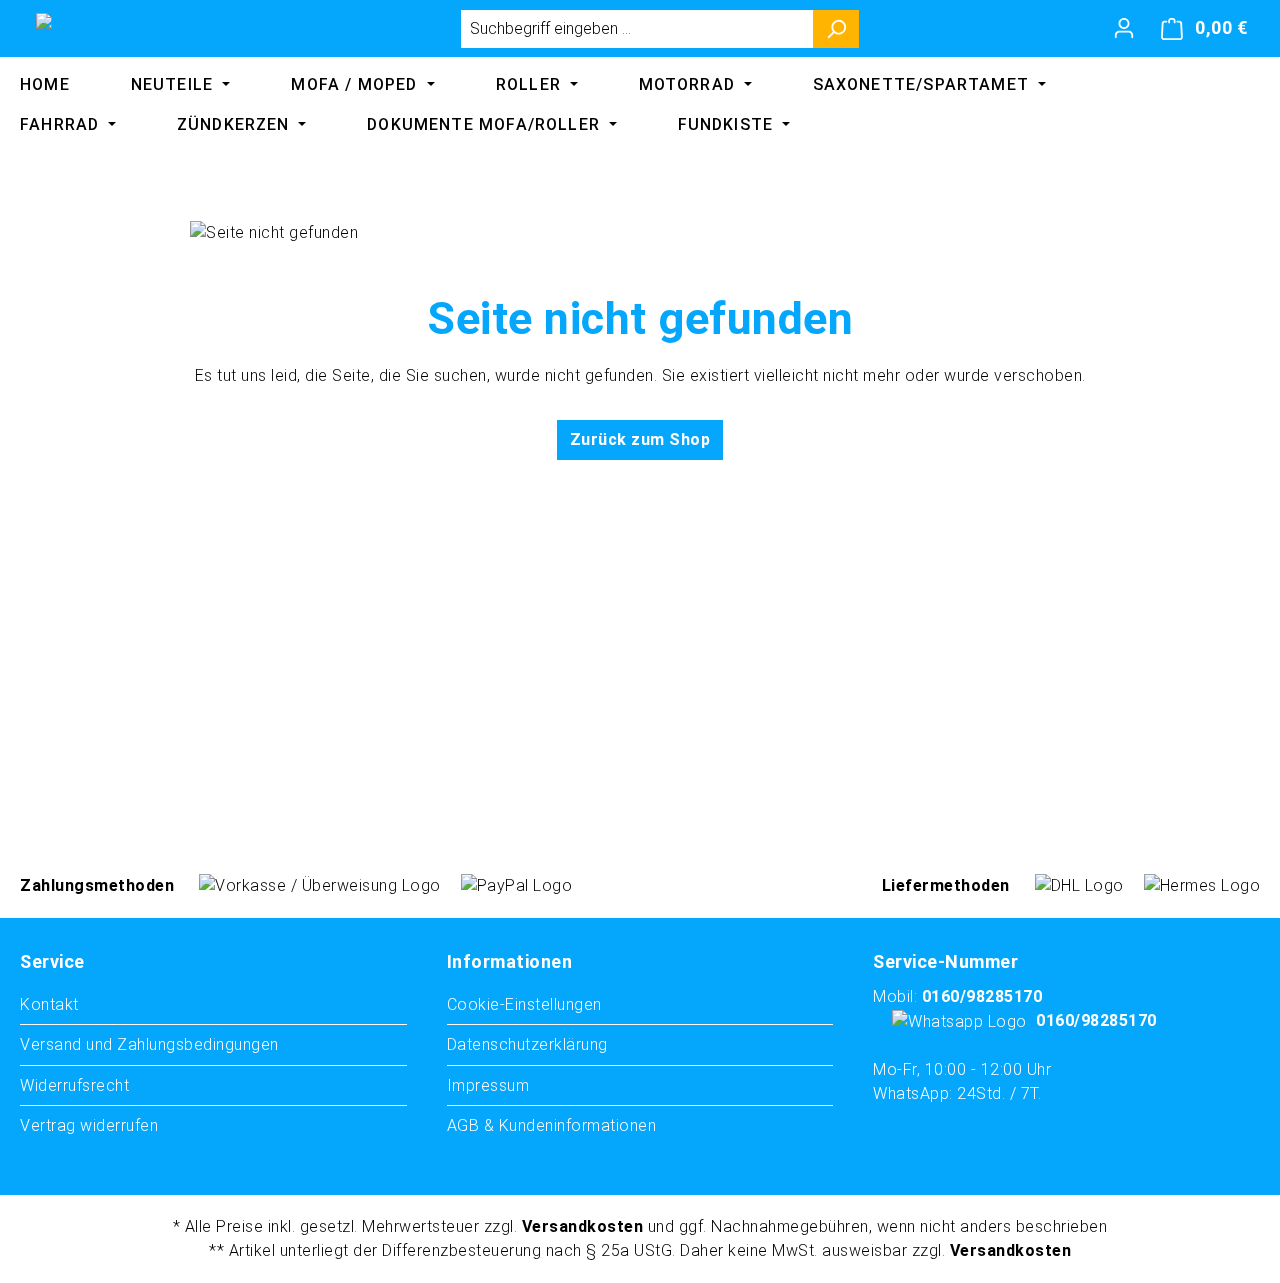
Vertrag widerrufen (89, 1125)
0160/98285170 (982, 996)
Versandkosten (583, 1226)
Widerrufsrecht (74, 1085)
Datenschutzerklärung (527, 1044)
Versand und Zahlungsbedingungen (149, 1044)
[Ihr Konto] (1124, 28)
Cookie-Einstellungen (524, 1004)
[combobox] (637, 29)
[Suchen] (836, 29)
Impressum (488, 1085)
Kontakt (49, 1004)
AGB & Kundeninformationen (552, 1125)
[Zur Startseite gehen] (120, 24)
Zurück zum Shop (640, 439)
